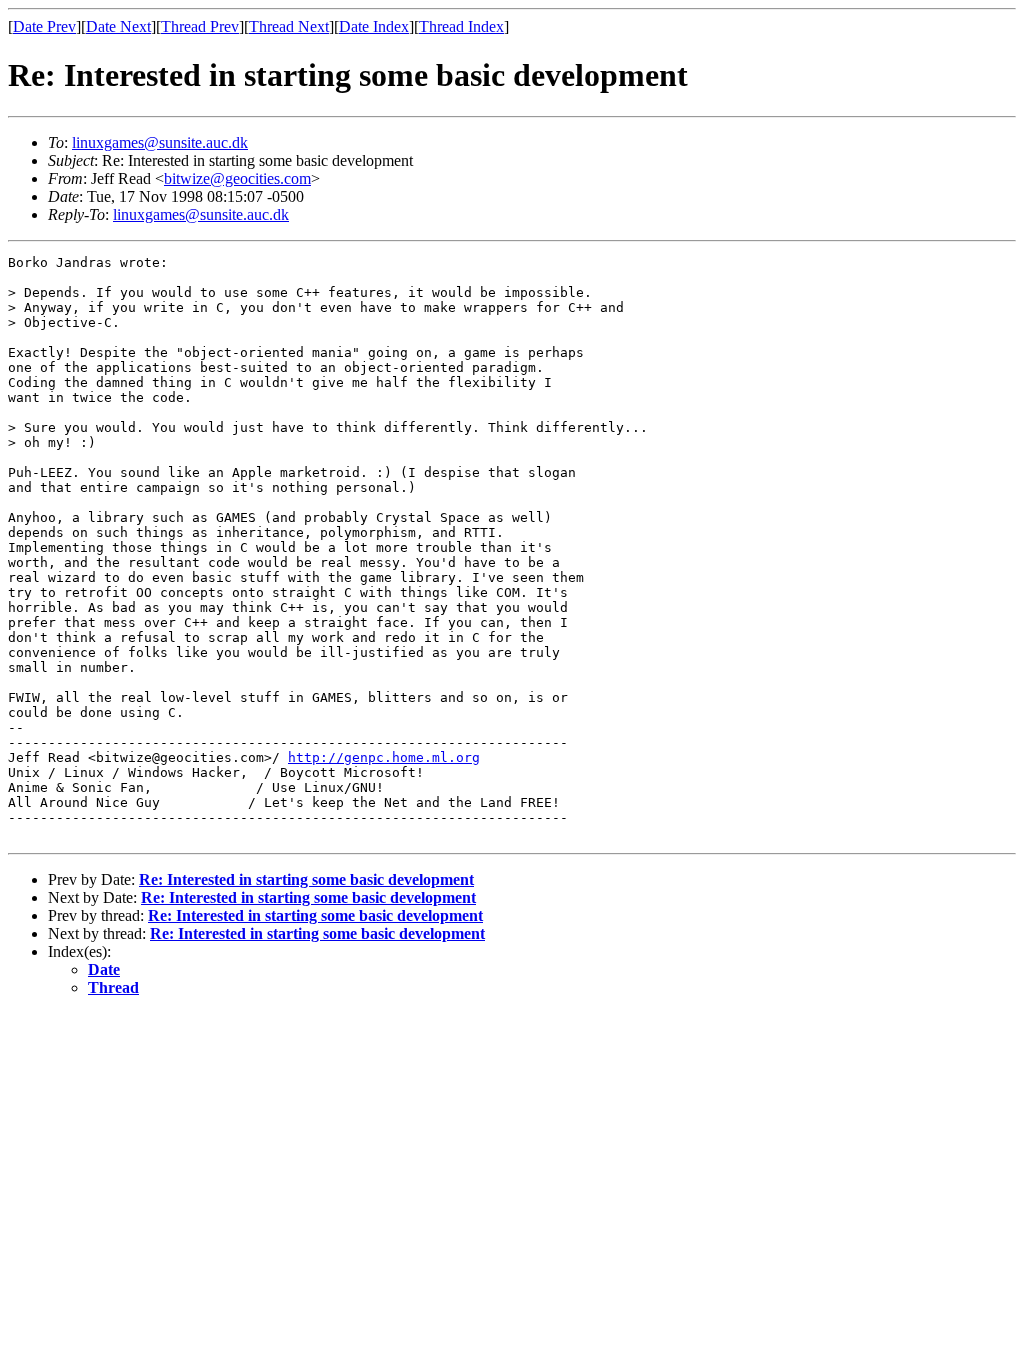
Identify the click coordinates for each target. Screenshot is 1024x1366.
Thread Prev (200, 26)
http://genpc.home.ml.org (384, 757)
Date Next (118, 26)
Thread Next (289, 26)
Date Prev (44, 26)
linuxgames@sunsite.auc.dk (160, 142)
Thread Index (461, 26)
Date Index (374, 26)
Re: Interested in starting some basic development (306, 879)
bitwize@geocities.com (237, 178)
